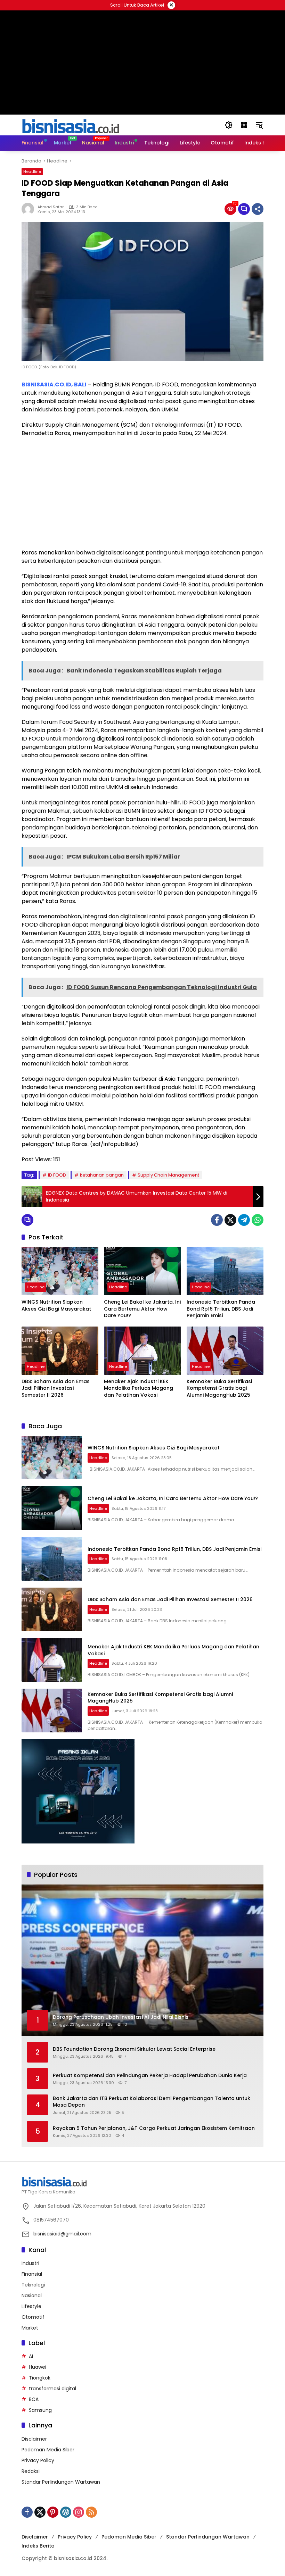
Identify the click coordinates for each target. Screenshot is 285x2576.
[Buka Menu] (244, 125)
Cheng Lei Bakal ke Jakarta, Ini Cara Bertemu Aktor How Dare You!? (142, 1309)
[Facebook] (217, 1220)
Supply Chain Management (168, 1175)
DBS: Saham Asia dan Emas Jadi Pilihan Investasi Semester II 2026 (56, 1388)
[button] (229, 125)
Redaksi (31, 2471)
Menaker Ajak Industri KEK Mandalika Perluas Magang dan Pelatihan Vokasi (139, 1388)
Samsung (40, 2410)
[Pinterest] (53, 2512)
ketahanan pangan (102, 1175)
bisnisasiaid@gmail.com (62, 2234)
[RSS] (91, 2512)
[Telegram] (244, 1220)
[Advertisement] (142, 493)
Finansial (32, 2274)
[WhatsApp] (258, 1220)
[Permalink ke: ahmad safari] (30, 209)
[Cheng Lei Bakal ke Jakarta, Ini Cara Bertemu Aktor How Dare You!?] (142, 1271)
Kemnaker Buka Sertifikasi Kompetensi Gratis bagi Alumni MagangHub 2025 (219, 1388)
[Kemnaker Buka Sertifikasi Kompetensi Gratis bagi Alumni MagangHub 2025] (225, 1351)
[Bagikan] (258, 209)
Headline (32, 172)
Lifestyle (31, 2306)
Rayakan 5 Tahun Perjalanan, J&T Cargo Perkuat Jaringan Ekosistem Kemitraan (154, 2128)
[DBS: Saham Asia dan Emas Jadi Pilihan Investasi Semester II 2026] (60, 1351)
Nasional (32, 2295)
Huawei (38, 2367)
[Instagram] (79, 2512)
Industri (30, 2263)
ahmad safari (51, 207)
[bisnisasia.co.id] (70, 125)
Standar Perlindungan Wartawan (61, 2482)
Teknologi (33, 2285)
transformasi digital (52, 2389)
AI (31, 2356)
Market (30, 2328)
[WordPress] (66, 2512)
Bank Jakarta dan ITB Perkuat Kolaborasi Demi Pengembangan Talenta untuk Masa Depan (152, 2102)
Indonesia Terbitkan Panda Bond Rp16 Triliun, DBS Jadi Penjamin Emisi (221, 1309)
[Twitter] (230, 1220)
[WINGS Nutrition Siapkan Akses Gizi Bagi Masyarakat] (60, 1271)
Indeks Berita (38, 2546)
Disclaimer (34, 2439)
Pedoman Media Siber (48, 2450)
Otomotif (33, 2317)
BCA (34, 2399)
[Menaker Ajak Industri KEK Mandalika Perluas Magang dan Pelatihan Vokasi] (142, 1351)
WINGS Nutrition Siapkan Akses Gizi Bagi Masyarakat (56, 1306)
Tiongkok (40, 2378)
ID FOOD (57, 1175)
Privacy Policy (38, 2460)
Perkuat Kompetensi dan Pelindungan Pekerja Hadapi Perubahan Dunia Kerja (150, 2076)
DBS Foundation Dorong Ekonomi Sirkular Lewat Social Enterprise (134, 2049)
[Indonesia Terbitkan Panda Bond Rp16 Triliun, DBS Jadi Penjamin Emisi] (225, 1271)
